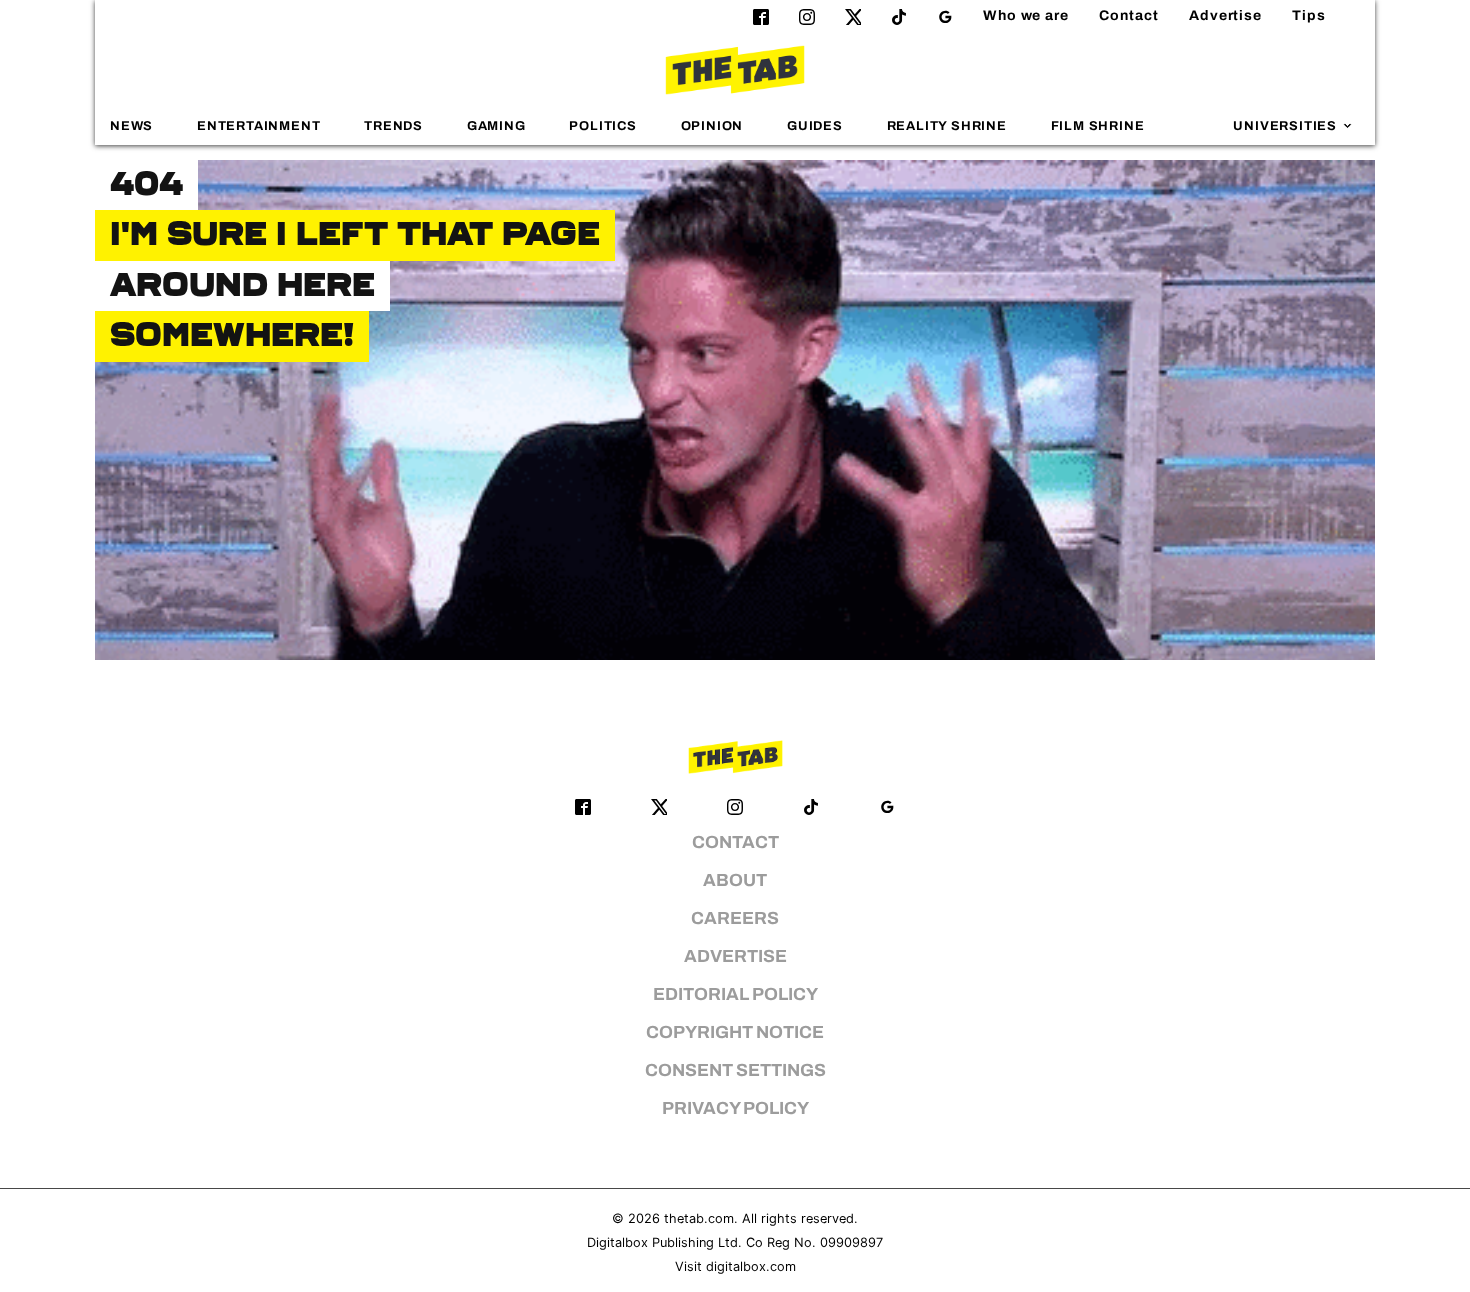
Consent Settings (735, 1070)
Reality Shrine (947, 126)
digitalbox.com (751, 1266)
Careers (735, 918)
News (131, 126)
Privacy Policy (735, 1108)
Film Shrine (1098, 126)
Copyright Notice (735, 1032)
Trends (393, 126)
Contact (1129, 15)
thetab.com (699, 1218)
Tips (1309, 15)
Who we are (1026, 15)
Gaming (496, 126)
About (735, 880)
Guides (815, 126)
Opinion (712, 126)
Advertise (1225, 15)
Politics (602, 126)
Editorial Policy (735, 994)
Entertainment (259, 126)
